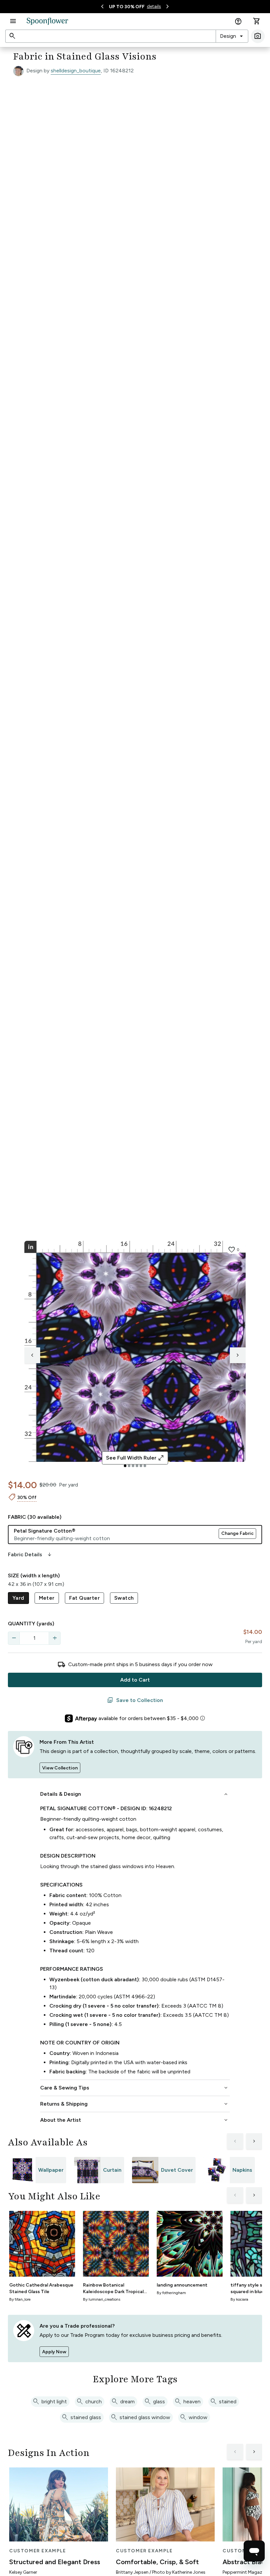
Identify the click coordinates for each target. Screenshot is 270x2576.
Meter (47, 1598)
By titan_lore (20, 2299)
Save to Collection (135, 1700)
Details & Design (135, 1794)
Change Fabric (237, 1533)
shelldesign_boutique (76, 71)
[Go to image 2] (129, 1466)
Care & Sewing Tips (135, 2088)
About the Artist (135, 2120)
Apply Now (54, 2352)
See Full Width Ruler (135, 1458)
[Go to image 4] (137, 1466)
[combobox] (232, 36)
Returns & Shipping (135, 2104)
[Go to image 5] (141, 1466)
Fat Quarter (84, 1598)
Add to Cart (135, 1680)
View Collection (60, 1768)
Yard (18, 1598)
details (154, 6)
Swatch (124, 1598)
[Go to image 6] (145, 1466)
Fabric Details (30, 1555)
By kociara (239, 2299)
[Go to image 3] (133, 1466)
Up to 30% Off (127, 7)
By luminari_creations (102, 2299)
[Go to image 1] (125, 1466)
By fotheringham (171, 2293)
